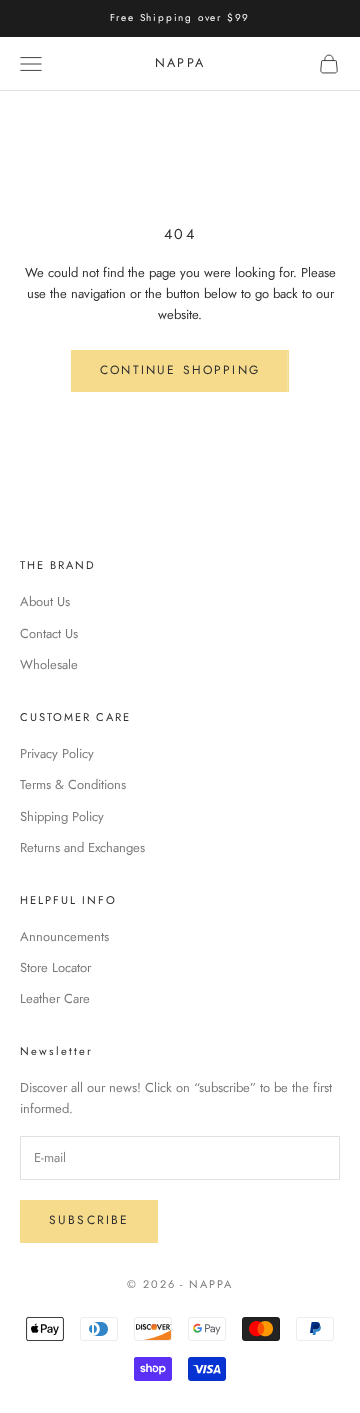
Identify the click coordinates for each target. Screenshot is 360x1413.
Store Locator (55, 967)
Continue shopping (180, 370)
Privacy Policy (57, 753)
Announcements (64, 936)
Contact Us (49, 633)
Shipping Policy (62, 816)
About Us (45, 601)
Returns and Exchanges (82, 847)
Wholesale (49, 664)
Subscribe (89, 1220)
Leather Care (55, 998)
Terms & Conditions (73, 784)
